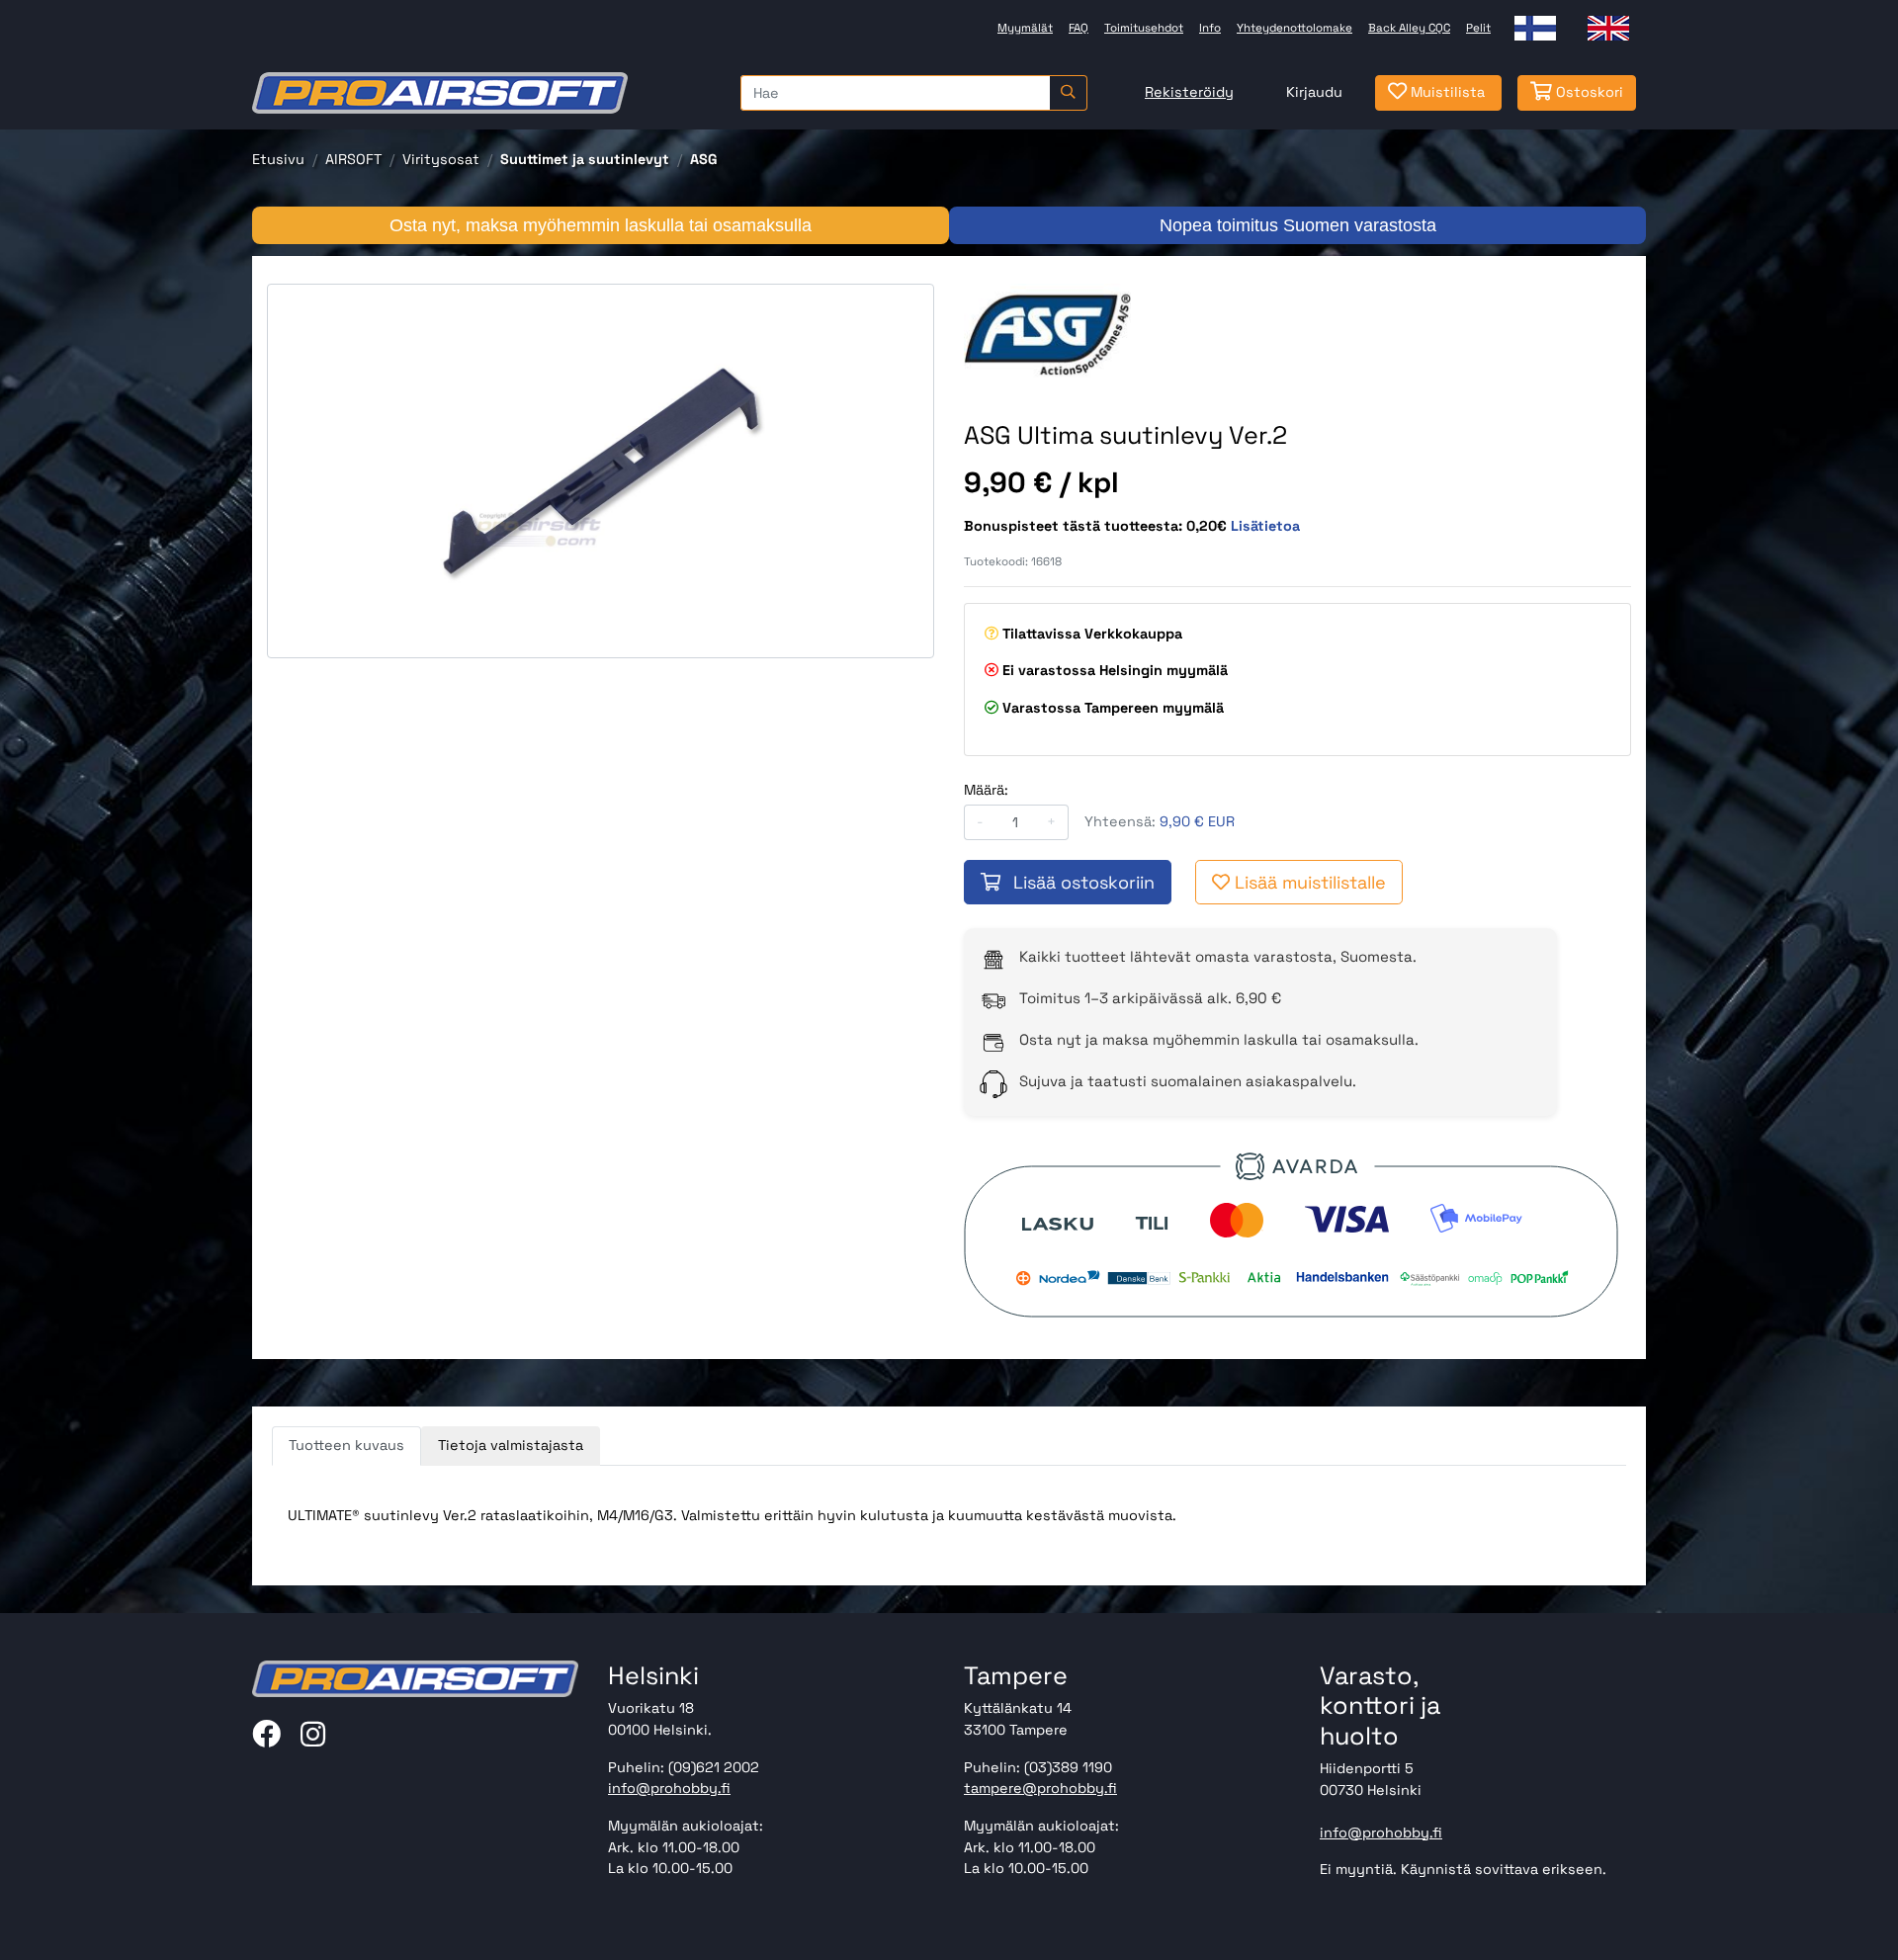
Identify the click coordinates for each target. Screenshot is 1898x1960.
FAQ (1078, 28)
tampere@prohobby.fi (1040, 1788)
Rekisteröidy (1189, 92)
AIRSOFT (353, 159)
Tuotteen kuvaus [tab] (346, 1445)
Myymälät (1025, 28)
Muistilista (1446, 92)
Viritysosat (441, 159)
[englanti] (1608, 28)
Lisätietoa (1265, 526)
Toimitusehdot (1144, 28)
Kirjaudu (1314, 92)
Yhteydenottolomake (1294, 28)
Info (1210, 28)
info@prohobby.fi (669, 1788)
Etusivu (278, 159)
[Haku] (1068, 93)
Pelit (1478, 28)
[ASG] (1047, 332)
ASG (704, 159)
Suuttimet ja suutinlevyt (585, 159)
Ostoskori (1588, 92)
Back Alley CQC (1409, 28)
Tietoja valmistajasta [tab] (511, 1445)
